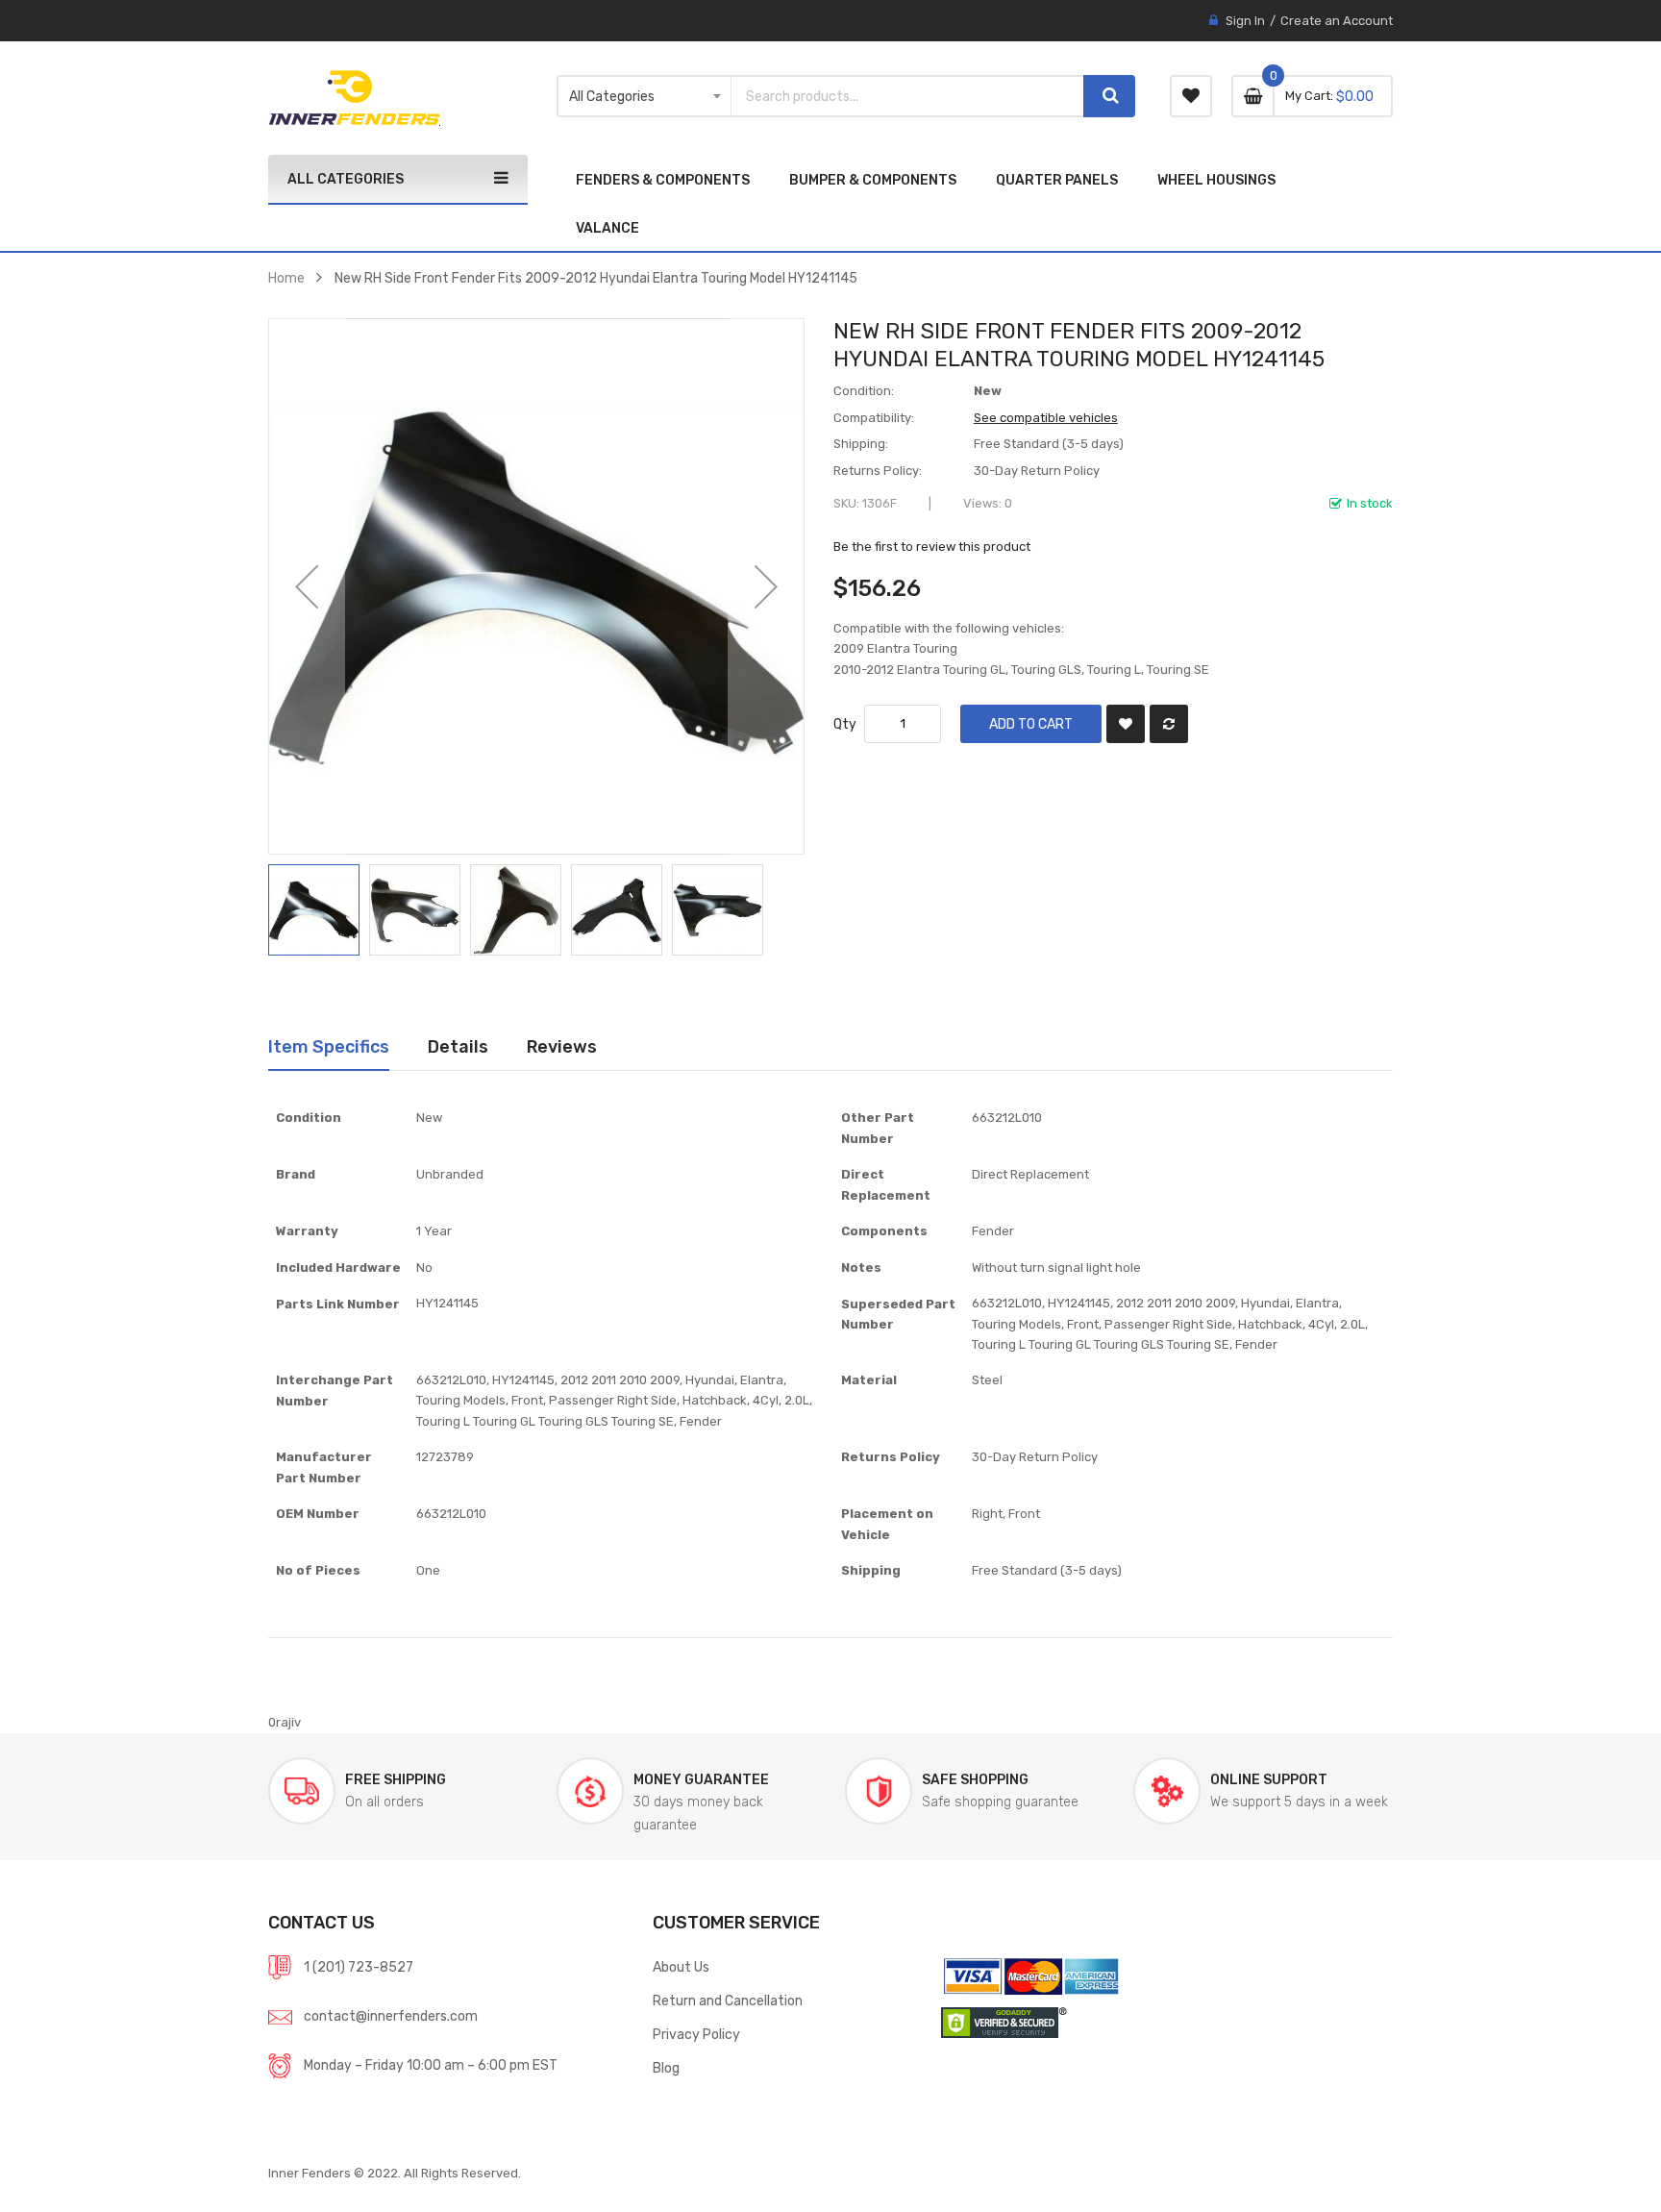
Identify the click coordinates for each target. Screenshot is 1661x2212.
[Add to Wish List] (1126, 724)
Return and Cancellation (728, 2001)
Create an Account (1337, 21)
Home (286, 278)
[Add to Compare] (1169, 724)
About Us (681, 1967)
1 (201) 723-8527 (359, 1967)
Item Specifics (329, 1046)
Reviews (562, 1046)
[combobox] (907, 96)
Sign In (1245, 21)
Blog (666, 2068)
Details (458, 1046)
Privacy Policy (696, 2034)
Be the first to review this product (932, 547)
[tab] (329, 1047)
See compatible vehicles (1046, 418)
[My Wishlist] (1191, 96)
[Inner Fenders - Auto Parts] (354, 98)
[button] (307, 586)
